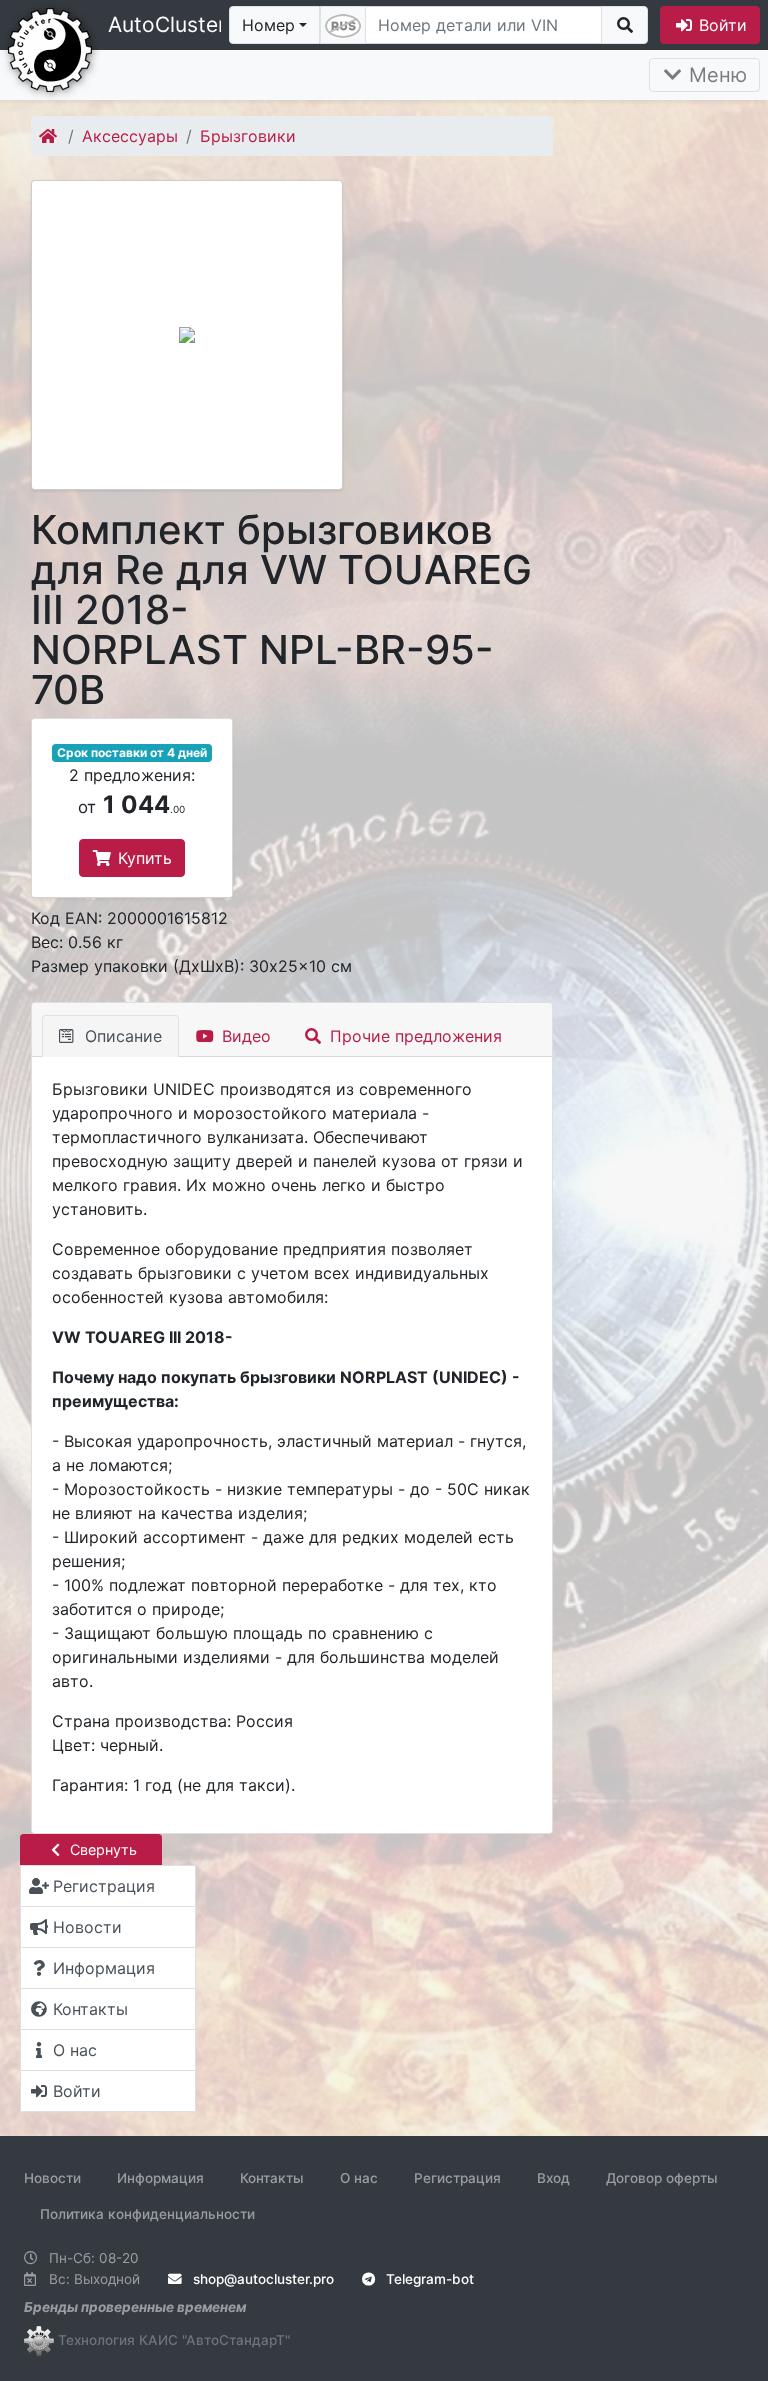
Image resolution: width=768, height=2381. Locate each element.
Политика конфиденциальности (147, 2214)
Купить (142, 858)
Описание (121, 1036)
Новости (52, 2178)
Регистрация (457, 2178)
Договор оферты (662, 2178)
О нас (359, 2178)
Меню (715, 75)
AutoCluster (167, 24)
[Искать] (624, 25)
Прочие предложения (413, 1036)
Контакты (272, 2178)
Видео (244, 1036)
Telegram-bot (428, 2279)
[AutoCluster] (50, 48)
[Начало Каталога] (49, 136)
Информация (160, 2178)
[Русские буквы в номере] (343, 25)
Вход (553, 2178)
